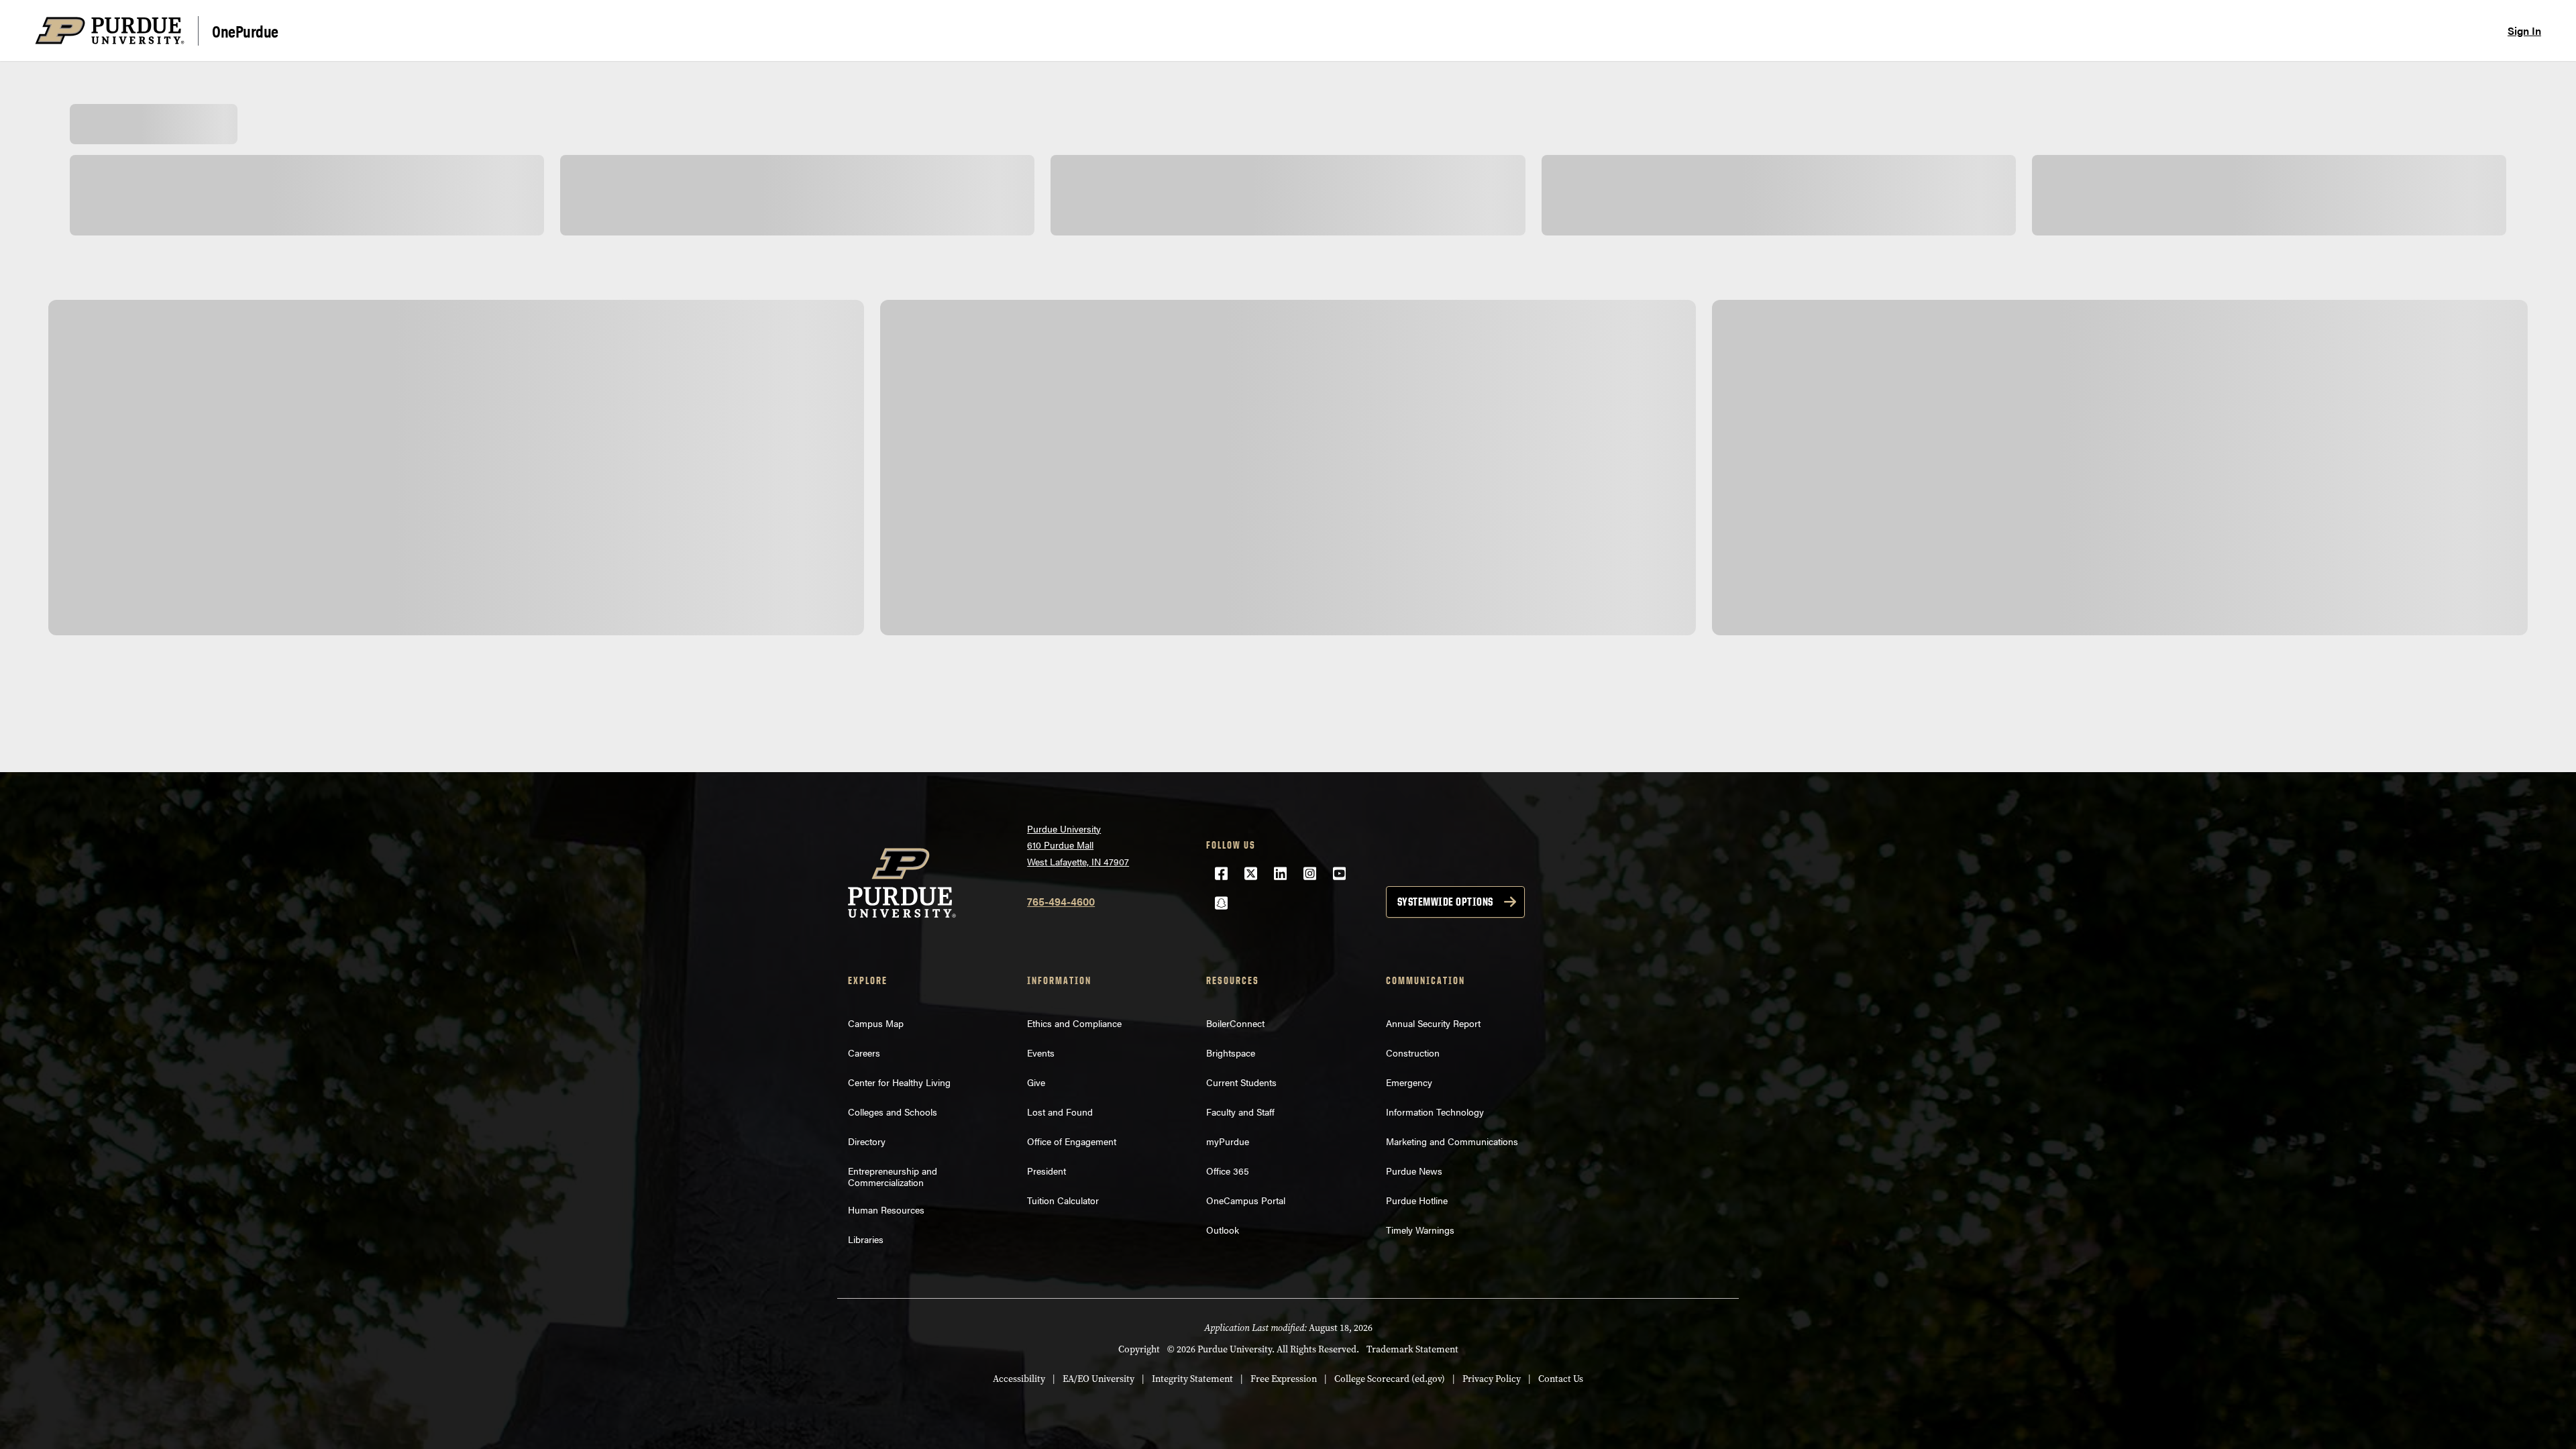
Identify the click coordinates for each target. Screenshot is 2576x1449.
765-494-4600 (1061, 901)
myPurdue (1228, 1141)
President (1046, 1171)
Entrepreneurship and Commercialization (893, 1176)
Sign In (2524, 31)
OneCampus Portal (1246, 1200)
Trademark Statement (1412, 1349)
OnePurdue (245, 31)
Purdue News (1414, 1171)
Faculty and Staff (1240, 1112)
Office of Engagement (1072, 1141)
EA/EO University (1098, 1379)
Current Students (1241, 1082)
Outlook (1223, 1230)
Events (1041, 1053)
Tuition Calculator (1063, 1200)
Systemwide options (1445, 902)
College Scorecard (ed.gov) (1390, 1379)
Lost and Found (1060, 1112)
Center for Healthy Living (899, 1082)
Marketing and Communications (1452, 1141)
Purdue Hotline (1417, 1200)
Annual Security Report (1433, 1023)
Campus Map (876, 1023)
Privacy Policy (1492, 1379)
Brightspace (1231, 1053)
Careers (864, 1053)
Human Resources (886, 1210)
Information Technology (1435, 1112)
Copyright (1139, 1349)
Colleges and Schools (893, 1112)
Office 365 (1228, 1171)
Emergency (1409, 1082)
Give (1036, 1082)
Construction (1413, 1053)
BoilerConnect (1235, 1023)
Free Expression (1284, 1379)
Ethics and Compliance (1074, 1023)
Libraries (866, 1239)
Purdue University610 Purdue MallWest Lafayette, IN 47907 (1078, 845)
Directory (867, 1141)
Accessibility (1019, 1379)
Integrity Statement (1192, 1379)
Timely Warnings (1420, 1230)
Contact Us (1561, 1379)
